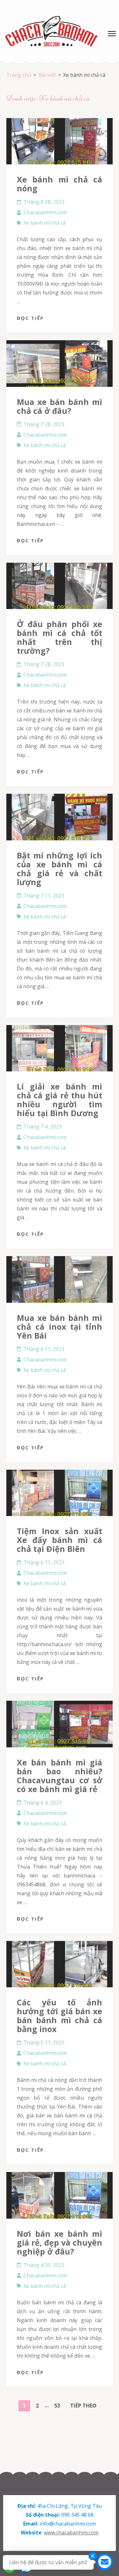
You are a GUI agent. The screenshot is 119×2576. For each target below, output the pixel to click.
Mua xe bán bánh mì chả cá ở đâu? (60, 406)
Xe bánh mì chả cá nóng (60, 184)
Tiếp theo (83, 2406)
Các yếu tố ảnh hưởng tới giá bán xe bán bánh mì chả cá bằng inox (60, 2016)
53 (59, 2405)
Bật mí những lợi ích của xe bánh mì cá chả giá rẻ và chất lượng (60, 869)
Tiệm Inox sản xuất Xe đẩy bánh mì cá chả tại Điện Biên (60, 1540)
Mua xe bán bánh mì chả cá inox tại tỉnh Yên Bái (60, 1327)
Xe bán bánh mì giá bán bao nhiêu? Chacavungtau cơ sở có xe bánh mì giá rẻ (60, 1776)
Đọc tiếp (30, 318)
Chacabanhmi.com (45, 212)
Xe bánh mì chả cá (45, 223)
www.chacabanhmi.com (71, 2533)
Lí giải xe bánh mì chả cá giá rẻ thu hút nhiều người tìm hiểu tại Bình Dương (60, 1100)
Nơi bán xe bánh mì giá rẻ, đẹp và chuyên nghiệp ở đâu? (60, 2242)
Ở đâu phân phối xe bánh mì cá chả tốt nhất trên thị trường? (60, 637)
